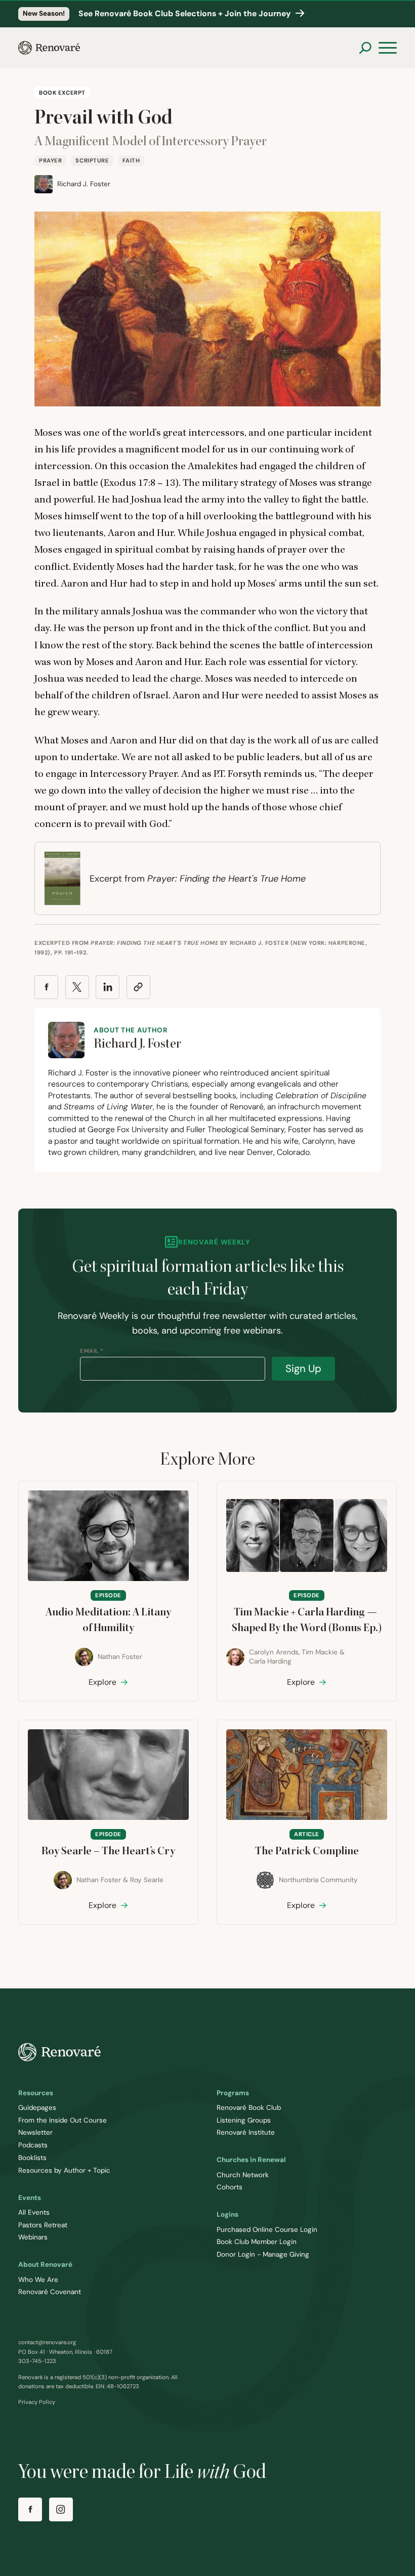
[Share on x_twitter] (77, 987)
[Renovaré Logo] (49, 48)
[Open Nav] (388, 48)
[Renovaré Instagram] (61, 2509)
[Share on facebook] (46, 987)
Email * (92, 1351)
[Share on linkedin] (108, 987)
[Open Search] (365, 48)
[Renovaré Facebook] (30, 2509)
